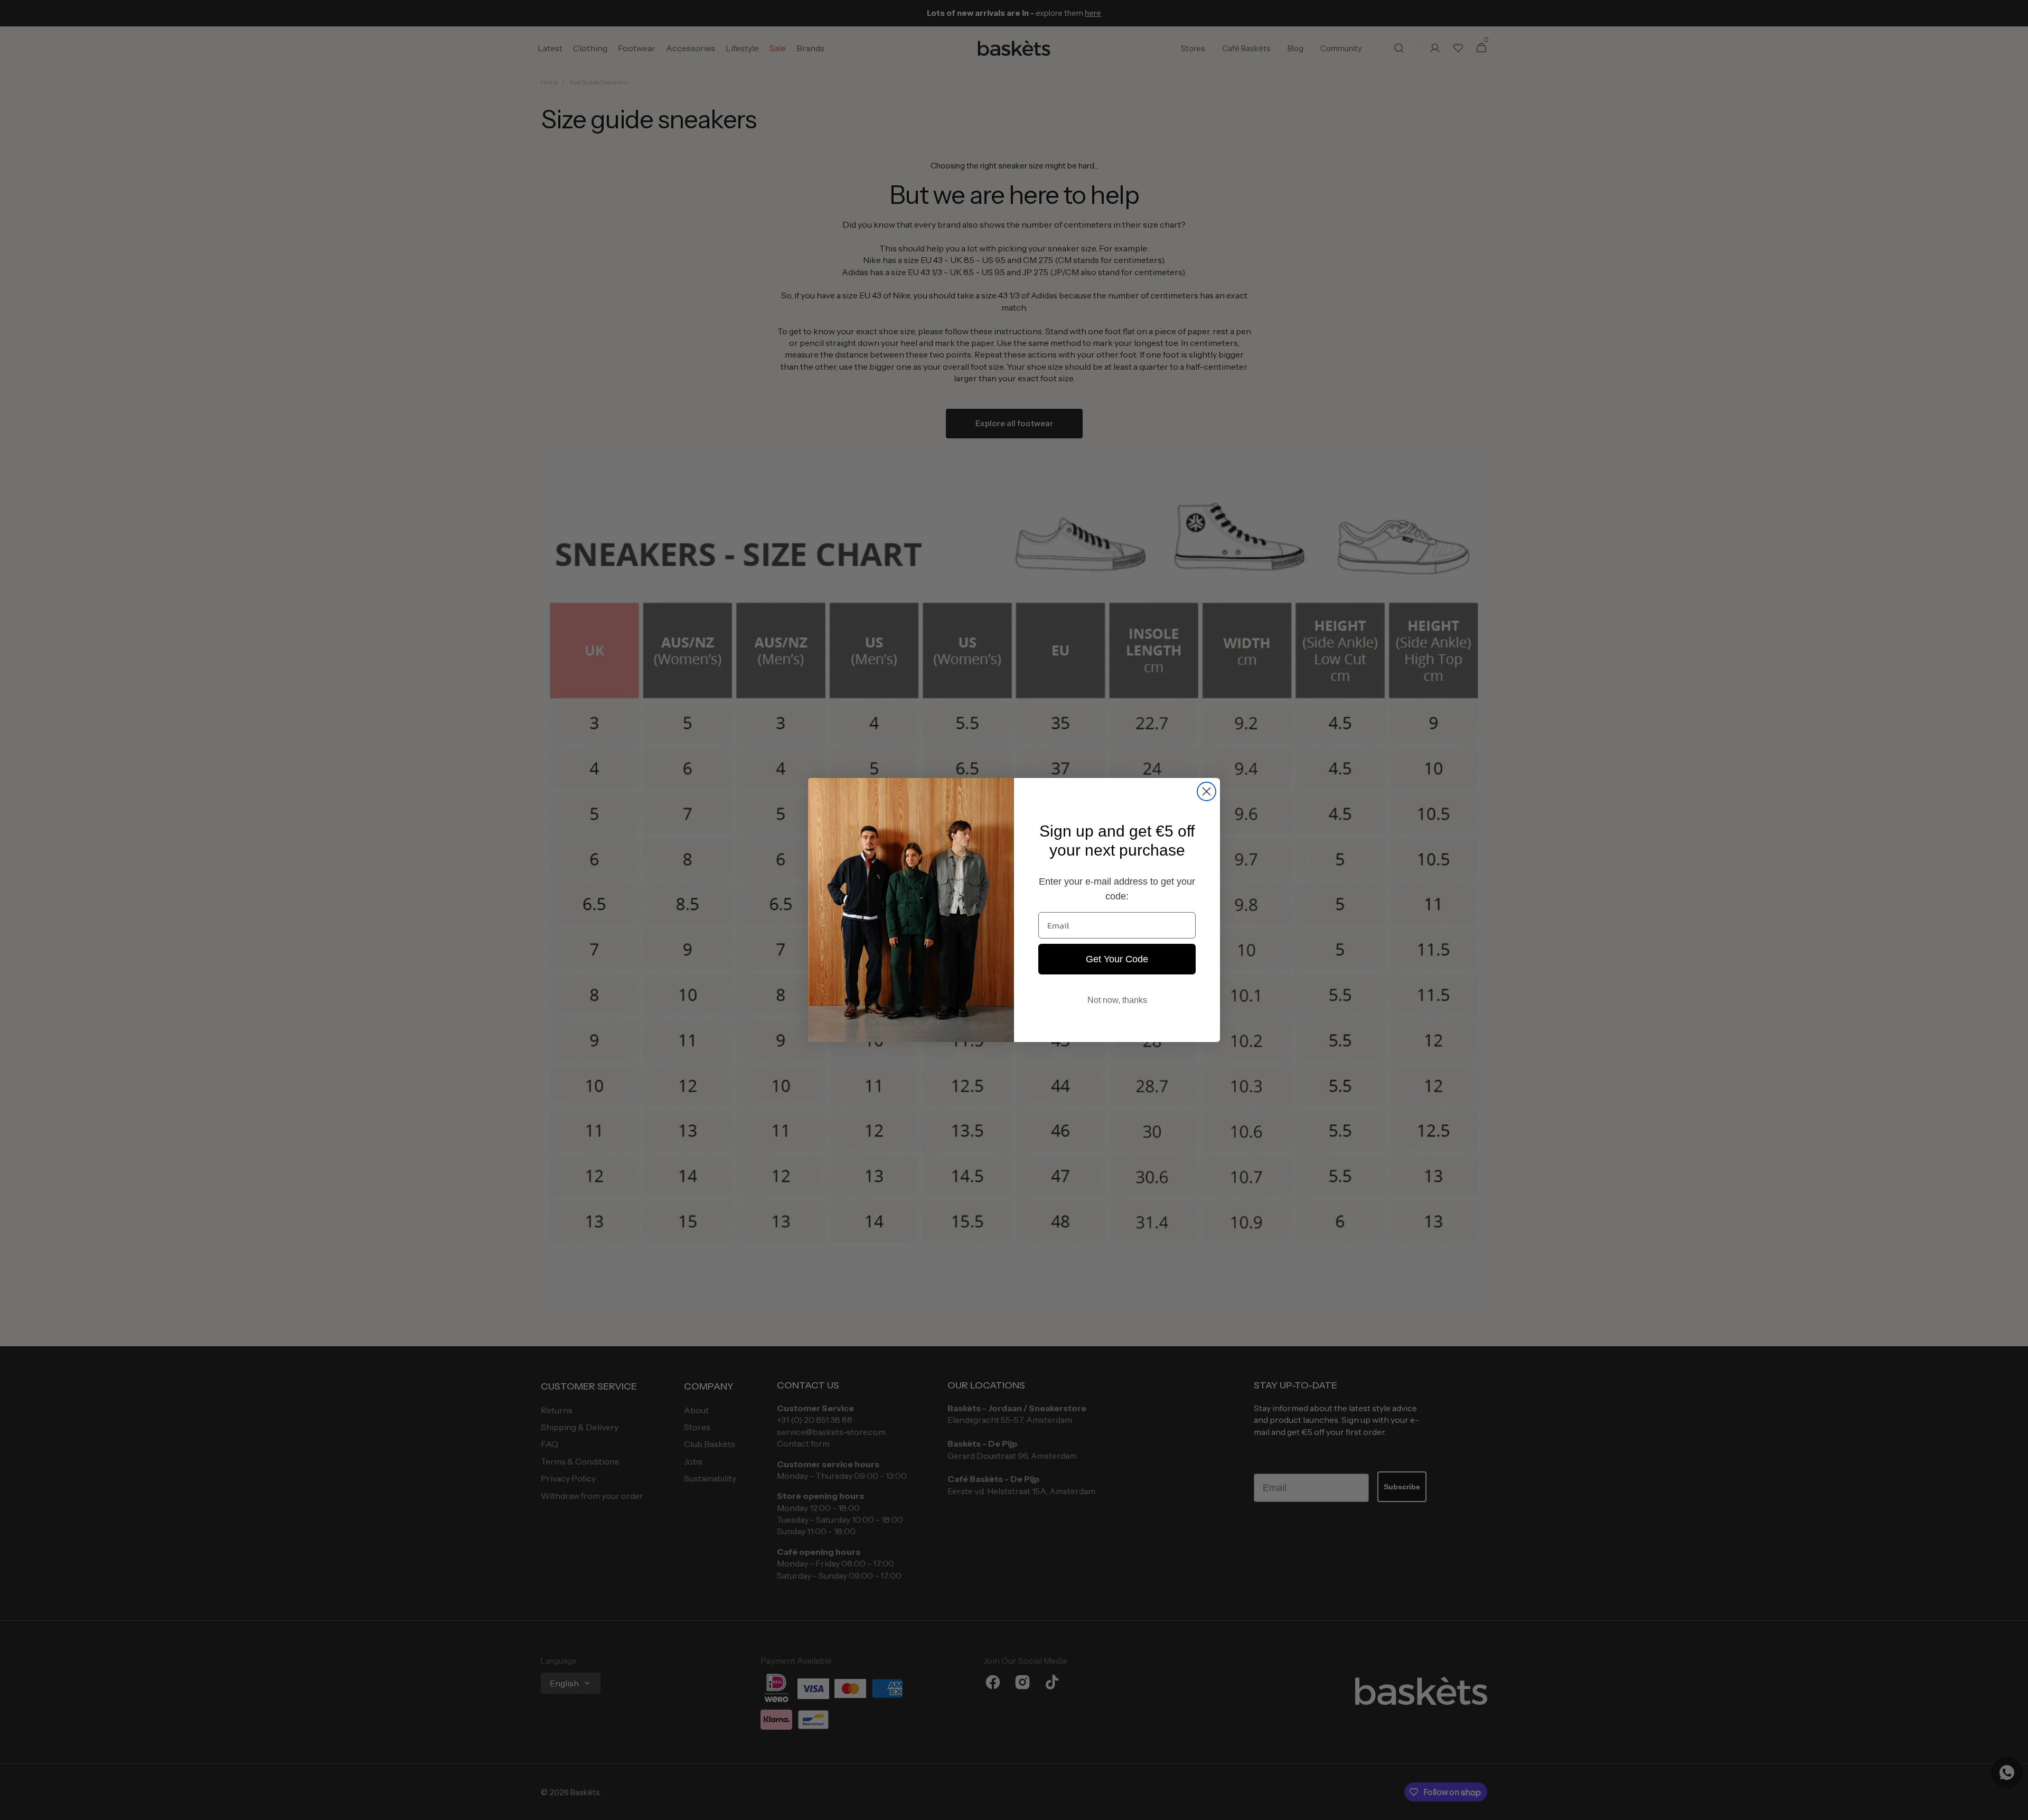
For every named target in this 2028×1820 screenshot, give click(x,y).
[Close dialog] (1207, 791)
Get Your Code (1117, 959)
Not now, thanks (1117, 1000)
